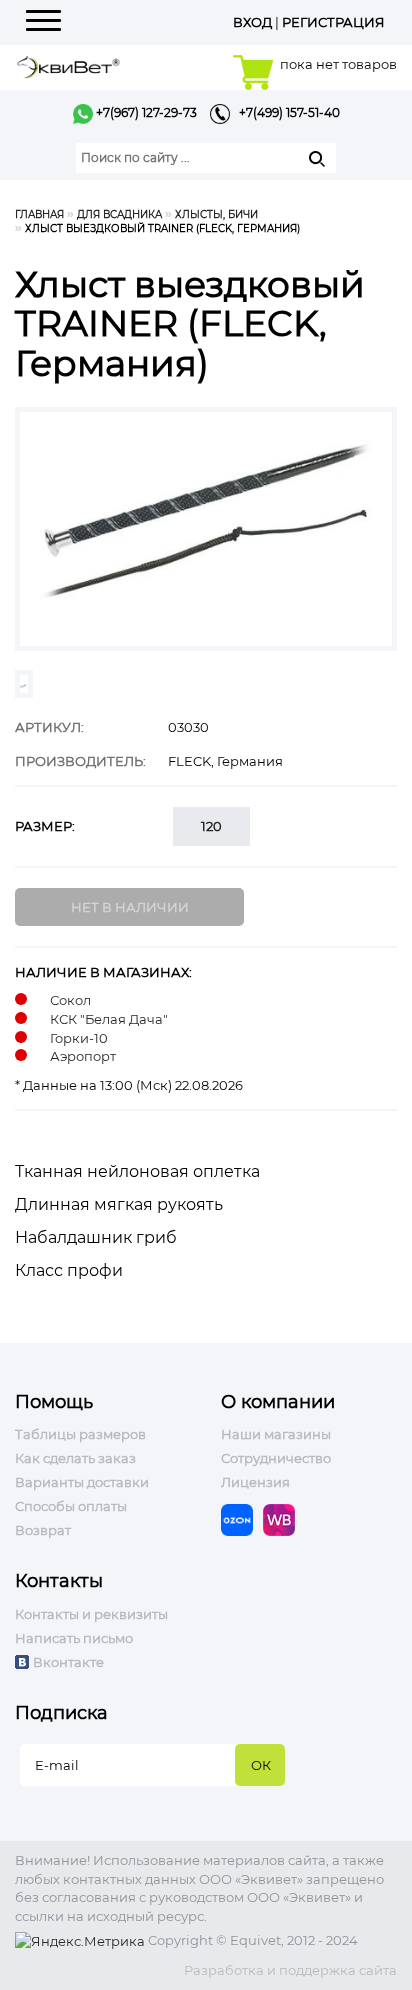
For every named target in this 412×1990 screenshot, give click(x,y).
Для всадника (119, 214)
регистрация (333, 22)
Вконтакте (68, 1662)
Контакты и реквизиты (91, 1614)
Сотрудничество (276, 1458)
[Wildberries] (284, 1519)
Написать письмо (74, 1638)
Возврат (43, 1530)
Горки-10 (79, 1038)
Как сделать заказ (75, 1458)
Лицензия (255, 1482)
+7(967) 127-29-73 (145, 112)
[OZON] (242, 1519)
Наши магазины (276, 1434)
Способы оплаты (71, 1506)
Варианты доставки (82, 1482)
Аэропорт (83, 1056)
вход (252, 22)
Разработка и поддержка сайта (290, 1970)
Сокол (70, 1000)
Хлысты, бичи (216, 214)
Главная (39, 214)
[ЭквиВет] (68, 65)
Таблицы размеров (80, 1434)
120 (211, 826)
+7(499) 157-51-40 (285, 112)
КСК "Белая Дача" (109, 1019)
